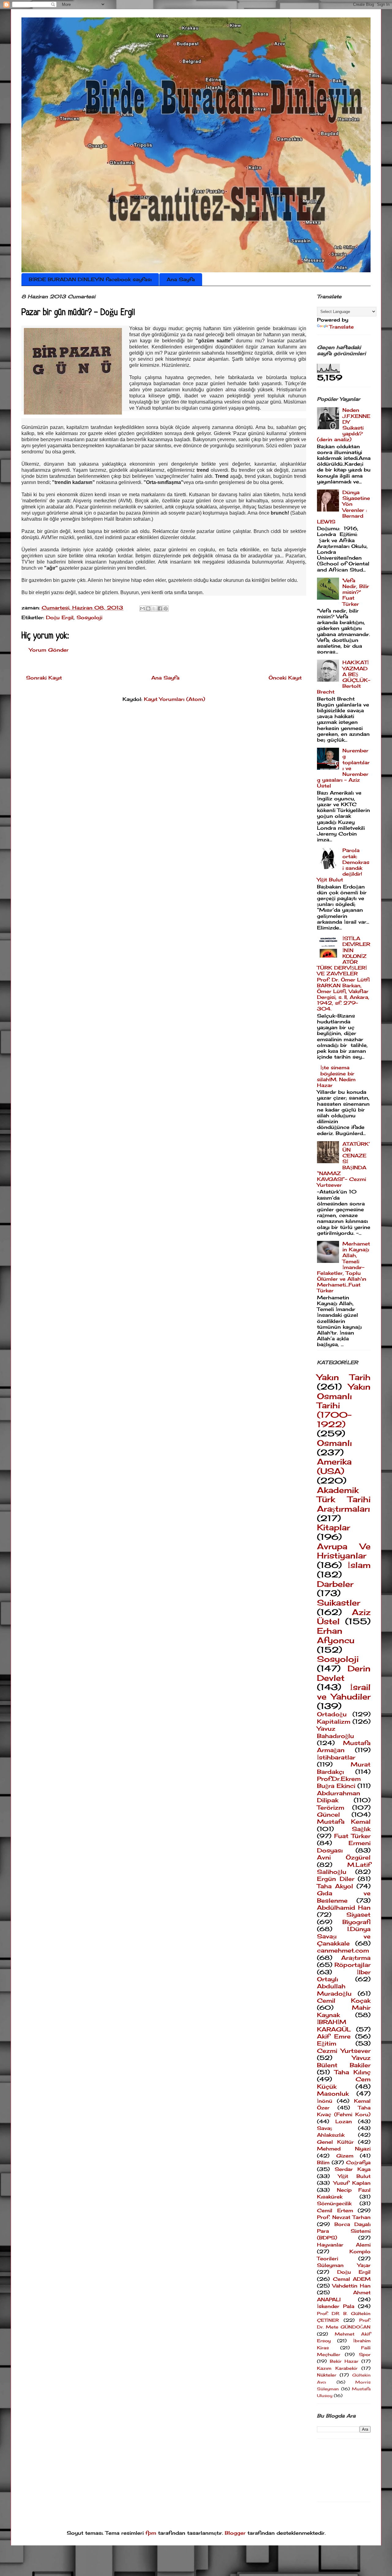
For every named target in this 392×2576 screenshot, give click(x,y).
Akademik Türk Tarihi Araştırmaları (344, 1499)
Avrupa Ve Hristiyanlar (344, 1551)
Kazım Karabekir (337, 2368)
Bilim (323, 2162)
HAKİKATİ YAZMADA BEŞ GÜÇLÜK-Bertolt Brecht (344, 677)
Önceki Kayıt (285, 678)
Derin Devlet (344, 1673)
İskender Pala (336, 2306)
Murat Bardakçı (344, 1768)
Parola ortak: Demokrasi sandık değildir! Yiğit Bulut (343, 865)
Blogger (235, 2533)
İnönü (325, 2101)
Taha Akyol (335, 1886)
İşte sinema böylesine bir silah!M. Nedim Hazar (336, 1076)
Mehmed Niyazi (344, 2149)
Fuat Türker (352, 1836)
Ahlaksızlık (331, 2135)
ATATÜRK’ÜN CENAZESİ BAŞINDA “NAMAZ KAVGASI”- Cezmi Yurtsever (343, 1164)
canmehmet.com (343, 1950)
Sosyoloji (89, 617)
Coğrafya (358, 2162)
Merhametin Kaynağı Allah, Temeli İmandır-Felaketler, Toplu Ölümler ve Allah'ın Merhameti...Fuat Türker (343, 1267)
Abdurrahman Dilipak (339, 1797)
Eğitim (327, 2043)
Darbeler (335, 1584)
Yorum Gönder (49, 650)
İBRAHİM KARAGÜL (334, 2025)
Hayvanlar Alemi (344, 2245)
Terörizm (331, 1807)
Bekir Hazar (344, 2361)
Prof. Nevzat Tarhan (344, 2217)
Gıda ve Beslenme (344, 1897)
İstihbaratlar (336, 1757)
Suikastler (339, 1603)
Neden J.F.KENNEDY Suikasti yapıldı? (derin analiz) (344, 425)
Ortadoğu (332, 1714)
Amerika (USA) (334, 1466)
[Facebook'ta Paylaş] (160, 609)
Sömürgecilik (334, 2203)
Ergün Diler (336, 1879)
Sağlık (361, 1829)
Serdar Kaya (353, 2169)
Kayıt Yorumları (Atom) (175, 699)
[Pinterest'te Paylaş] (166, 609)
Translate (341, 327)
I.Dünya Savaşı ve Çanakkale (344, 1936)
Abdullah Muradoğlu (334, 1990)
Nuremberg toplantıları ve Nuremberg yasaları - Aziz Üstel (343, 768)
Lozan (344, 2121)
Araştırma (356, 1958)
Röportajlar (352, 1965)
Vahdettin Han (351, 2286)
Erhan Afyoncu (336, 1636)
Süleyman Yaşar (344, 2265)
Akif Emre (334, 2036)
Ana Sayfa (181, 279)
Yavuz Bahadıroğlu (335, 1732)
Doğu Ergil (60, 617)
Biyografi (356, 1922)
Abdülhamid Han (344, 1908)
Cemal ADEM (352, 2279)
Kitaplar (334, 1527)
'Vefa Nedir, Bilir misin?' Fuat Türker (356, 592)
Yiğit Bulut (354, 2176)
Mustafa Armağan (344, 1746)
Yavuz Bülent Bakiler (344, 2061)
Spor (365, 2354)
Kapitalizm (334, 1722)
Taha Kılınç (353, 2072)
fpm (151, 2533)
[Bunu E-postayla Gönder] (142, 609)
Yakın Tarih (344, 1377)
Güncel (328, 1815)
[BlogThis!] (148, 609)
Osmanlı (334, 1443)
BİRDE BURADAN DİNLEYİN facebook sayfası (90, 279)
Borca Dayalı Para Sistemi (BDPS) (344, 2231)
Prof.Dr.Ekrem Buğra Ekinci (339, 1782)
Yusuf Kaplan (352, 2183)
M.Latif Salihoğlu (344, 1868)
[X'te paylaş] (154, 609)
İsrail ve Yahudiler (344, 1692)
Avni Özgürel (344, 1857)
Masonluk (333, 2094)
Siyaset (358, 1915)
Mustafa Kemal (344, 1822)
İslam (359, 1565)
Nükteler (327, 2375)
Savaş (324, 2128)
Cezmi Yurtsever (344, 2051)
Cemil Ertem (335, 2210)
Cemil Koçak (344, 2001)
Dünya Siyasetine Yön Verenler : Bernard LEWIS (343, 507)
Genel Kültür (335, 2142)
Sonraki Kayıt (44, 678)
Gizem (345, 2156)
